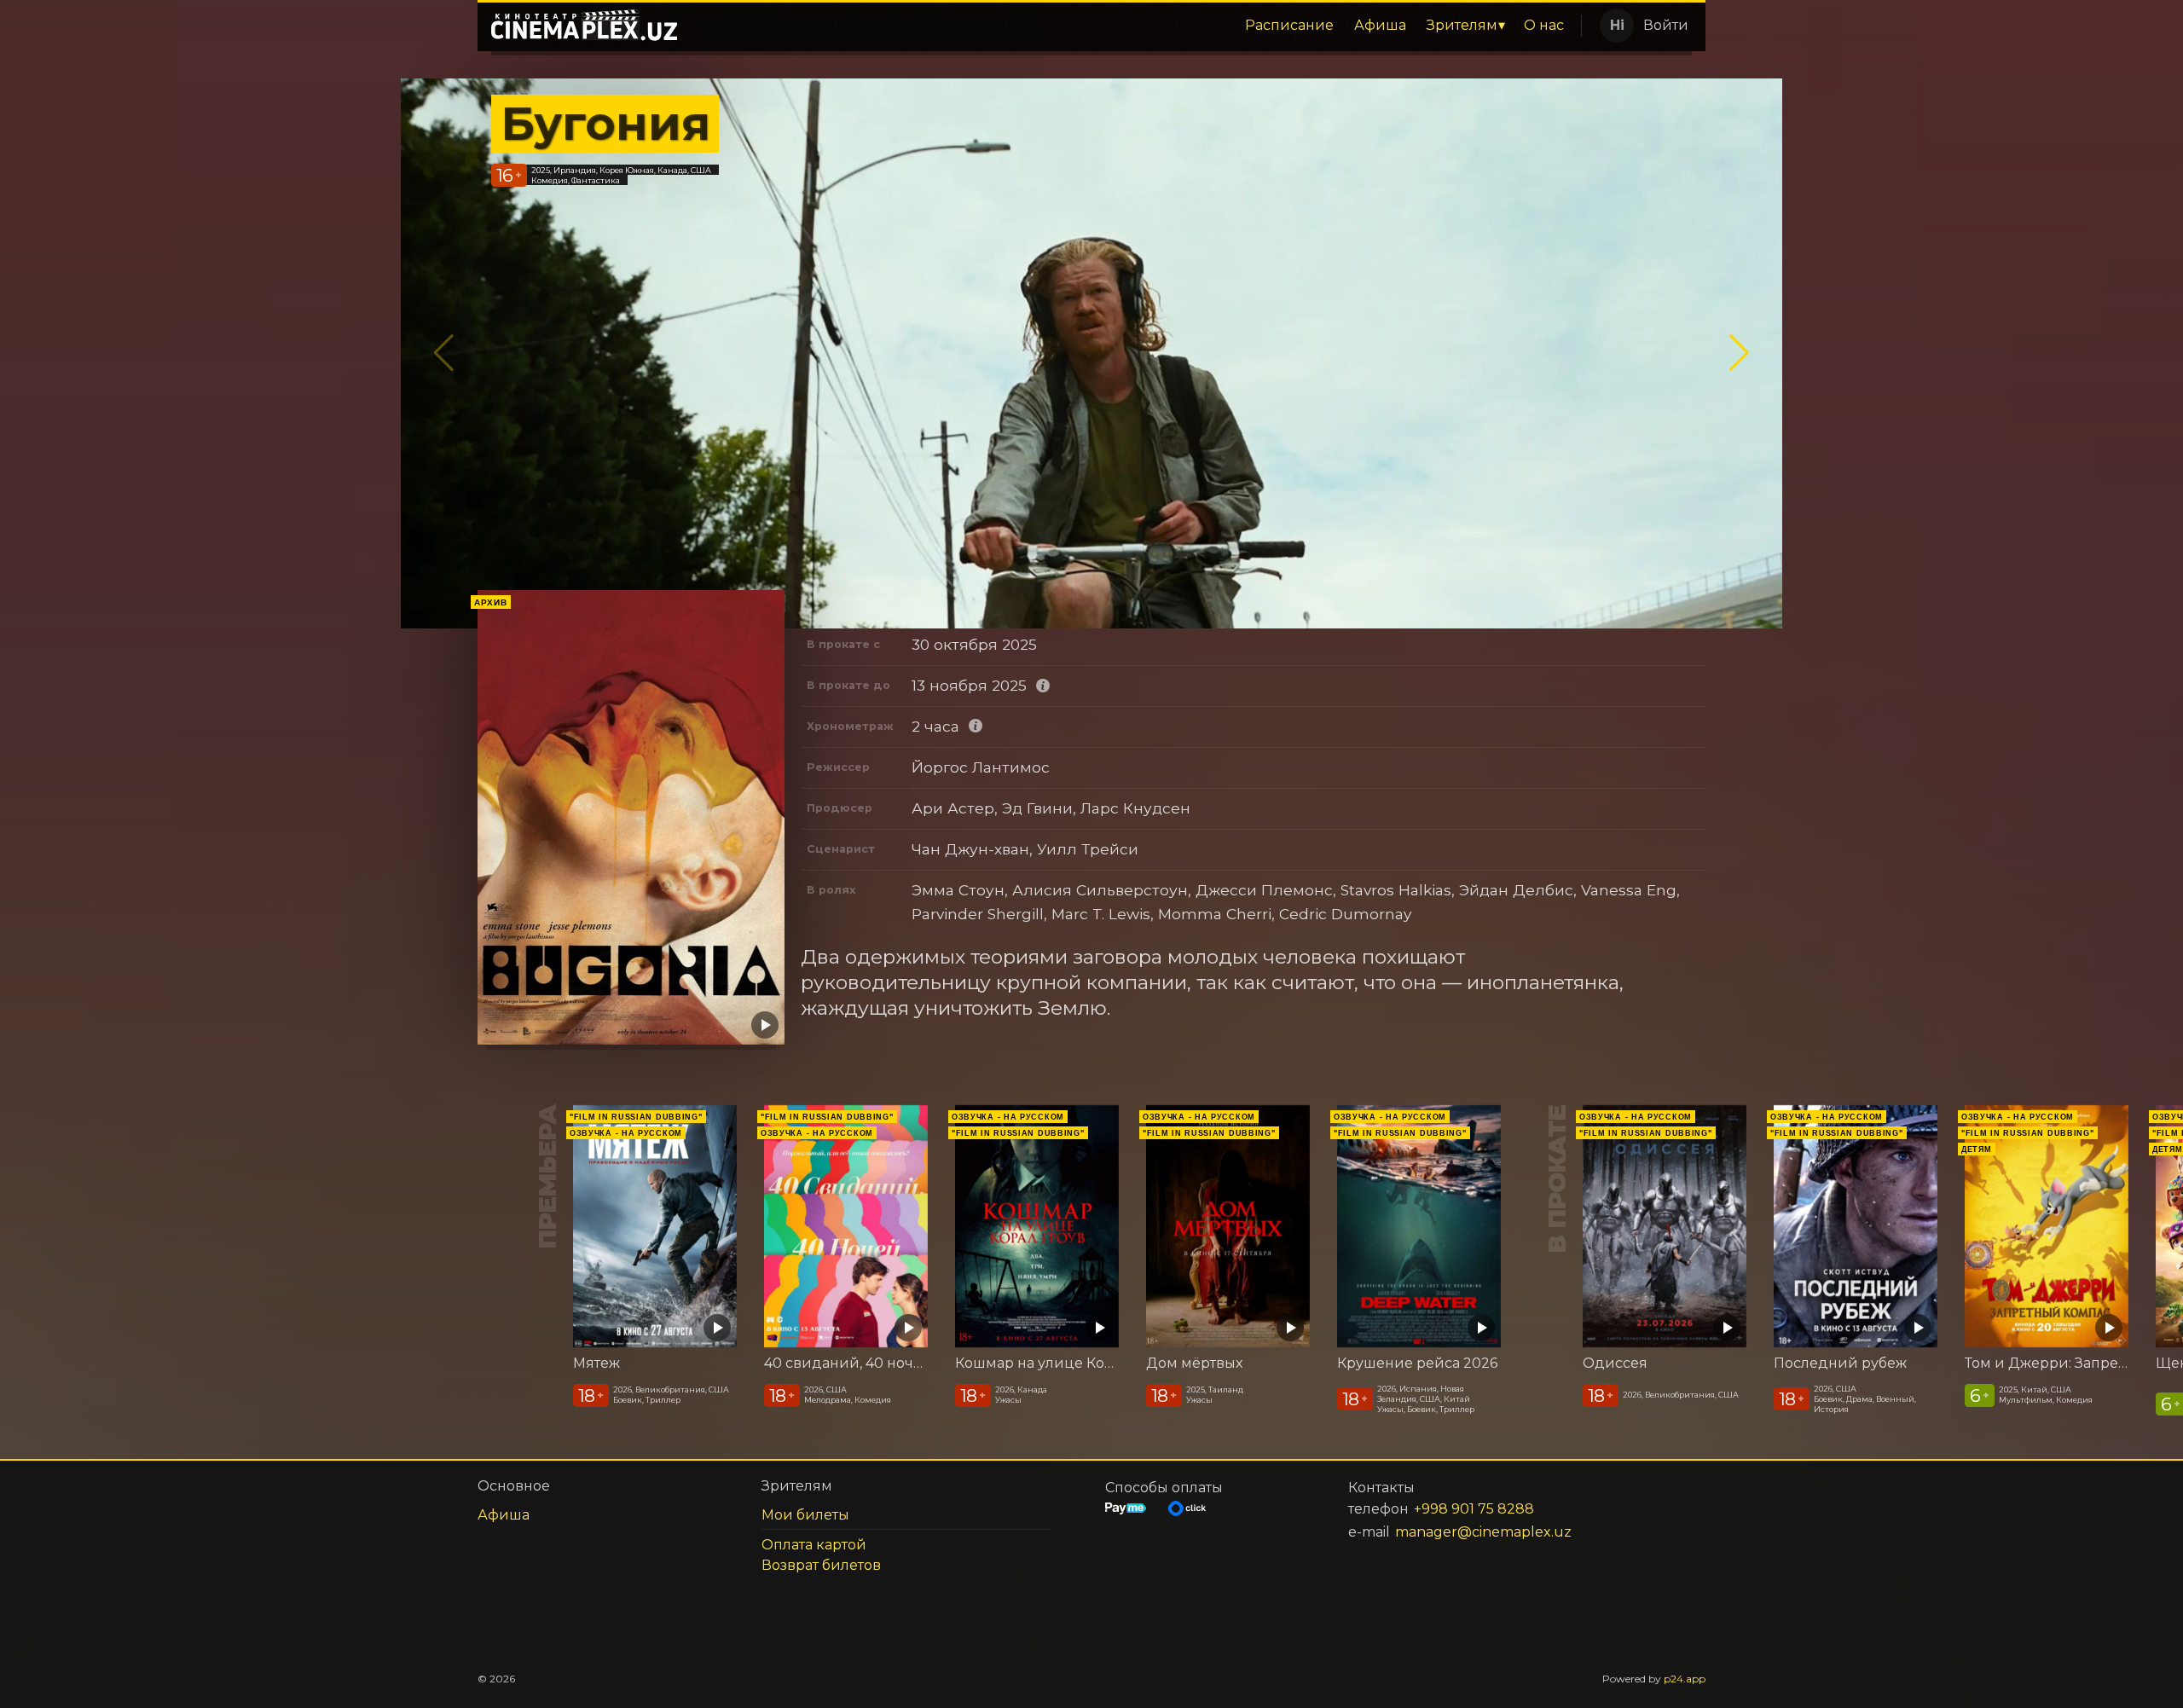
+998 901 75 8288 (1474, 1509)
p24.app (1685, 1679)
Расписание (1289, 25)
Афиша (1380, 25)
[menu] (1132, 26)
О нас (1544, 25)
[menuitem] (1289, 26)
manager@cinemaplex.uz (1483, 1532)
